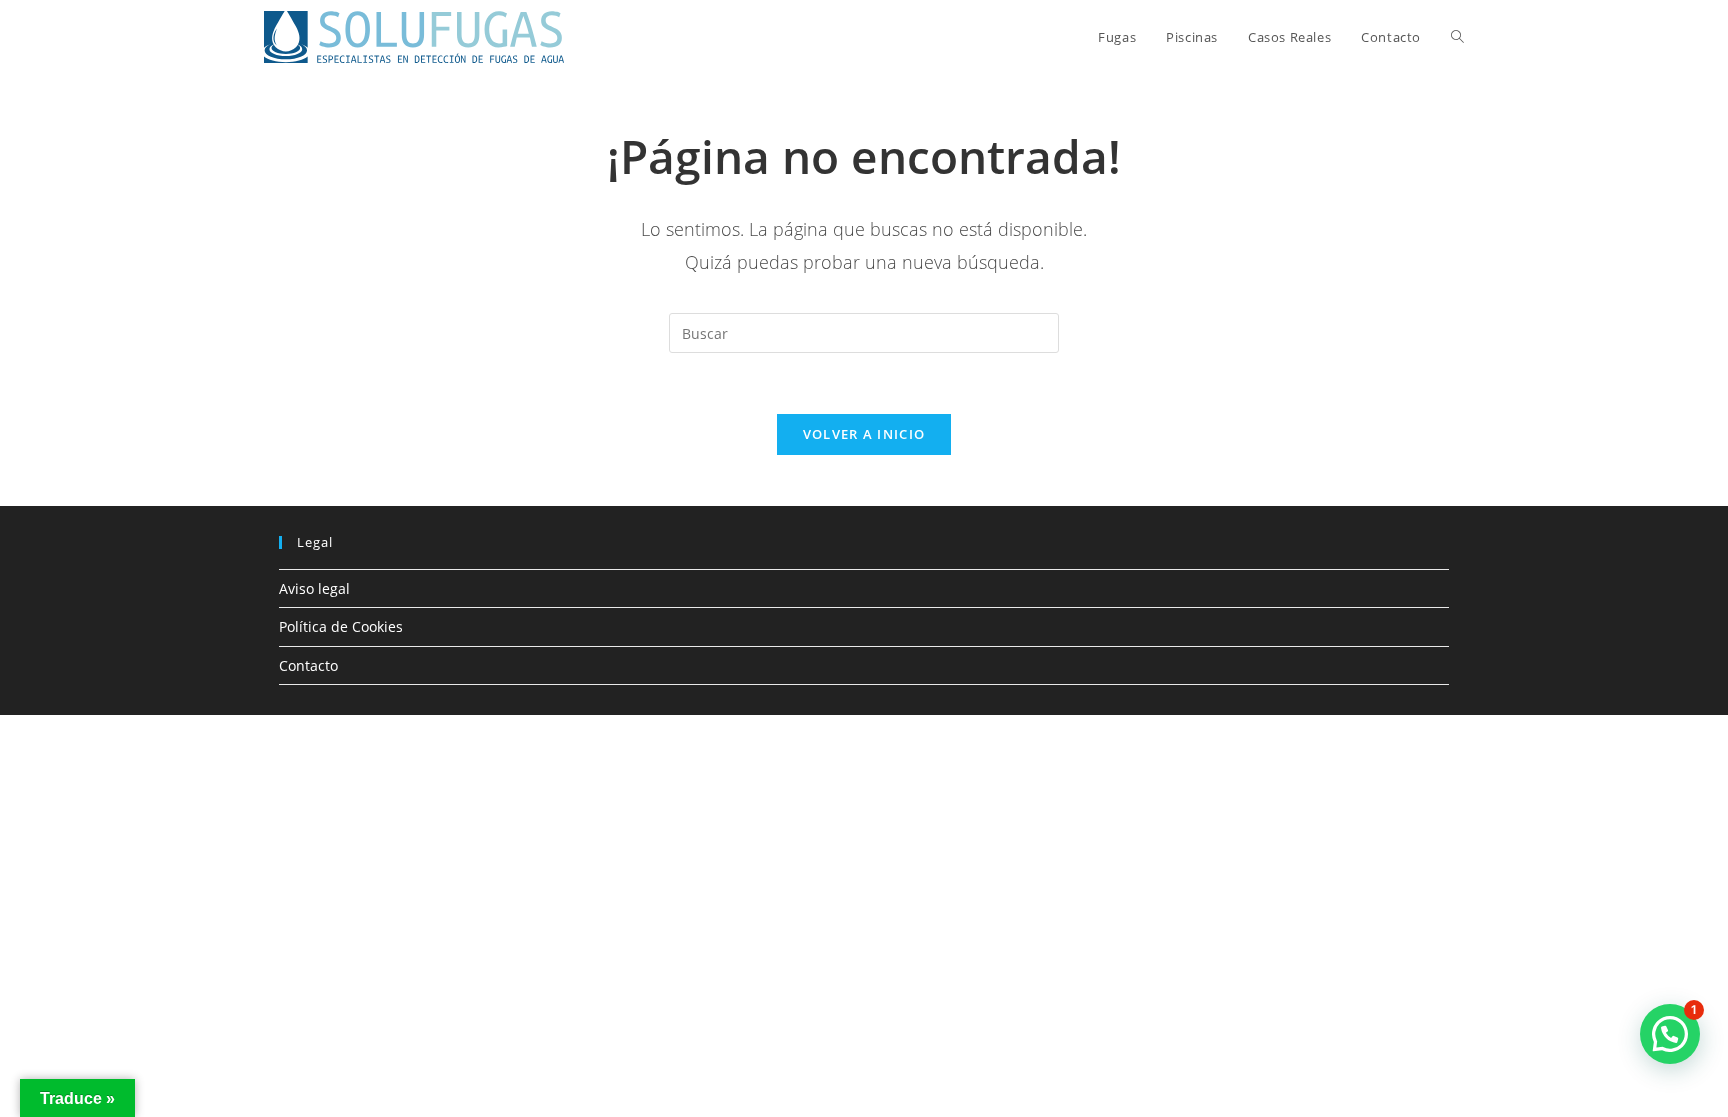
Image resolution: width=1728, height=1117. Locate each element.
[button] (1670, 1034)
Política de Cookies (341, 626)
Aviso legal (314, 588)
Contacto (308, 665)
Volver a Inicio (864, 434)
